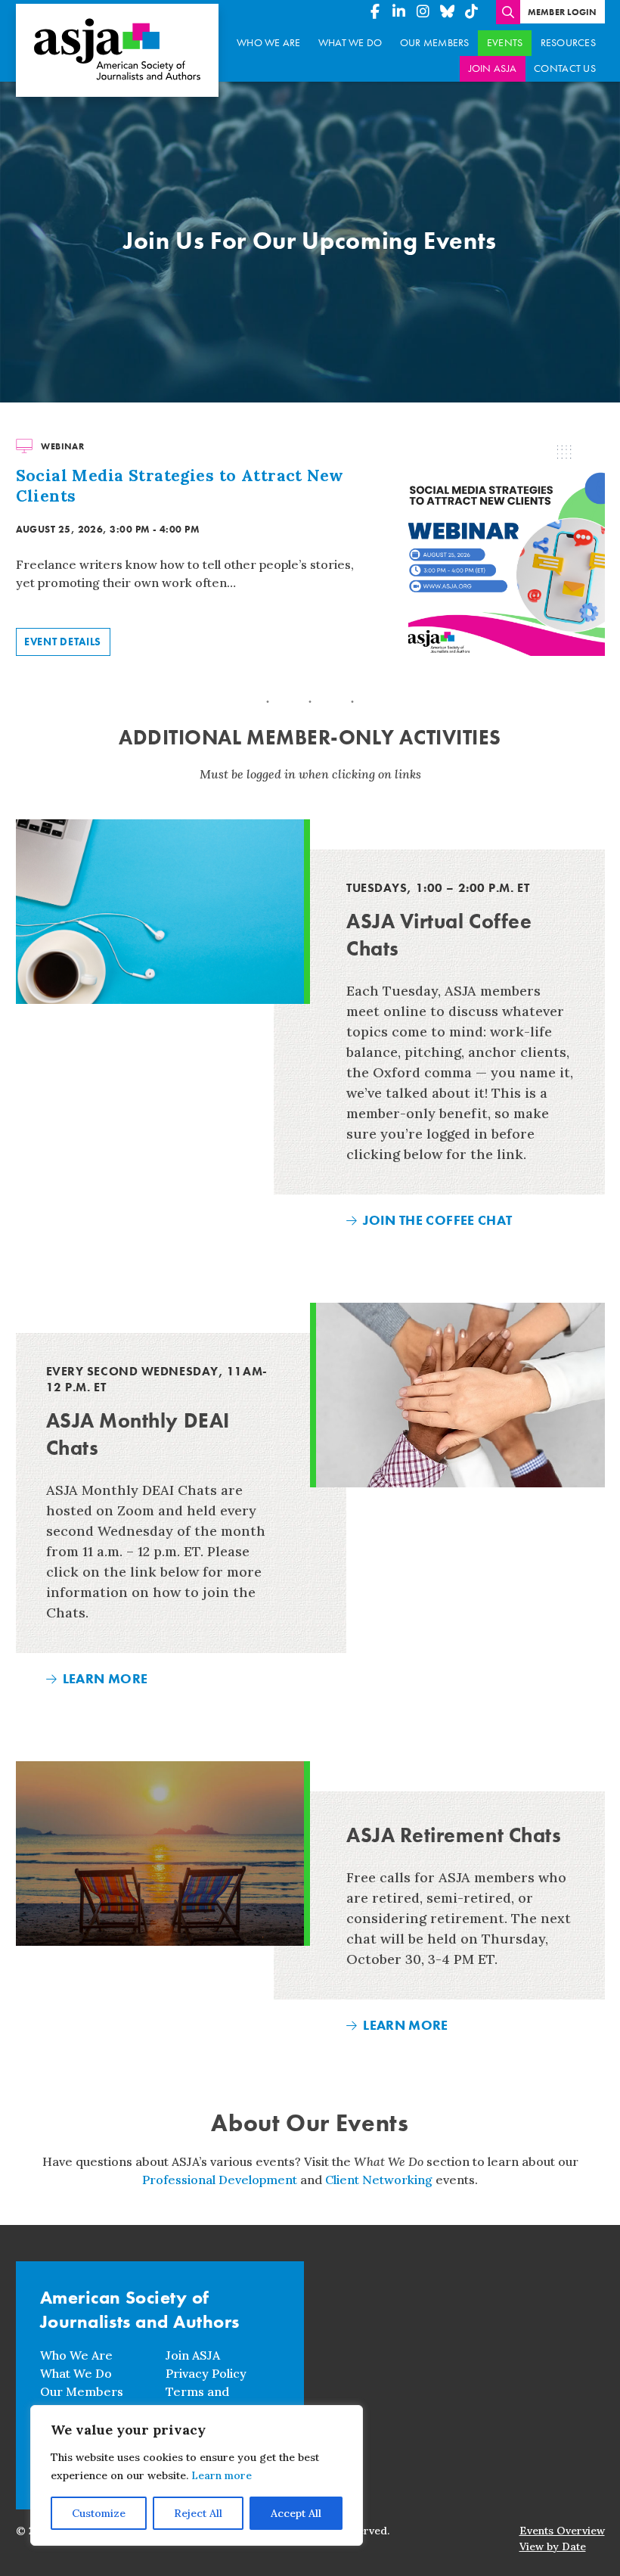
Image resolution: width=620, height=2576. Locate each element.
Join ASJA (493, 68)
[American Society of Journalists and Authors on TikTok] (472, 12)
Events (505, 43)
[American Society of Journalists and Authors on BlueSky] (448, 12)
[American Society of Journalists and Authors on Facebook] (375, 12)
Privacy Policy (206, 2373)
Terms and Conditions (197, 2400)
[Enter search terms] (508, 12)
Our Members (435, 43)
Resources (568, 43)
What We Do (350, 43)
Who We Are (269, 43)
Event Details (63, 642)
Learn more (105, 1678)
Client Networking (379, 2180)
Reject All (198, 2513)
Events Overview (562, 2531)
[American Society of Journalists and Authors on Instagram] (423, 12)
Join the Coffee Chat (437, 1220)
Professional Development (220, 2180)
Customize (99, 2513)
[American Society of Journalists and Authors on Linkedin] (399, 12)
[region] (197, 2475)
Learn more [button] (222, 2475)
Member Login (563, 12)
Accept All (296, 2513)
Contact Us (565, 68)
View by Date (553, 2546)
